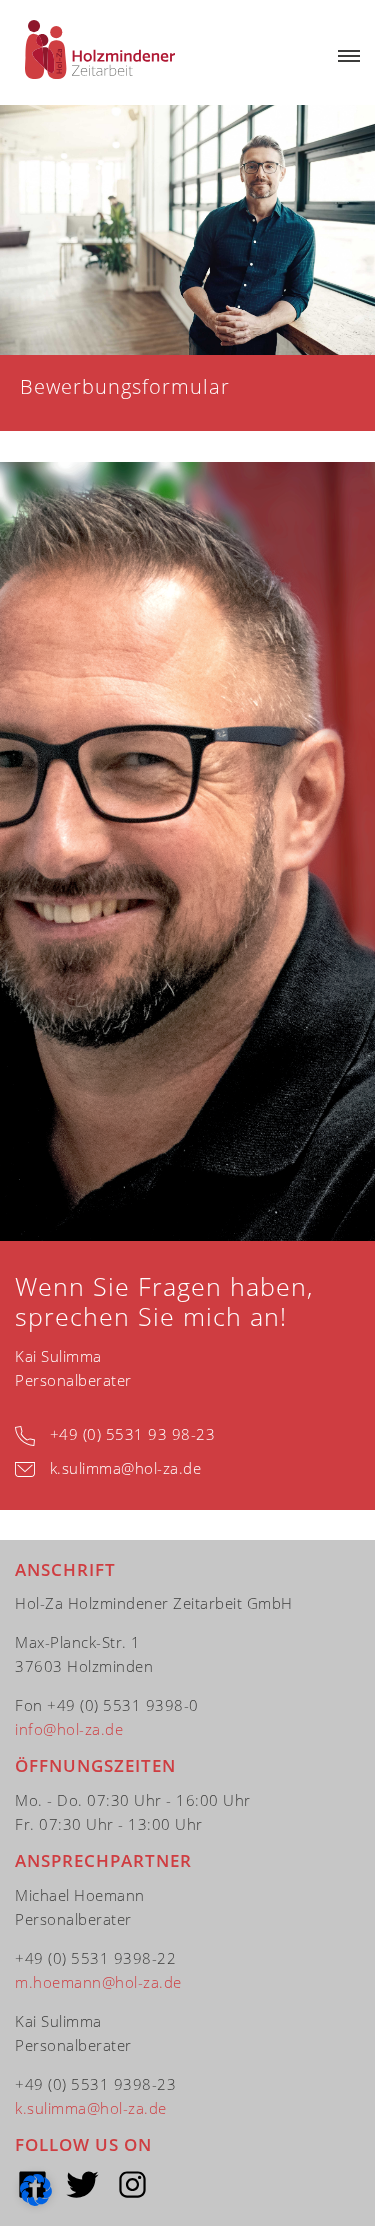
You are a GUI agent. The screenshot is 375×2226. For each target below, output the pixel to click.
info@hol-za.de (69, 1729)
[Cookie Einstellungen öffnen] (36, 2200)
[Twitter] (82, 2184)
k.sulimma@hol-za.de (126, 1468)
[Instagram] (132, 2184)
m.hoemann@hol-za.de (98, 1982)
